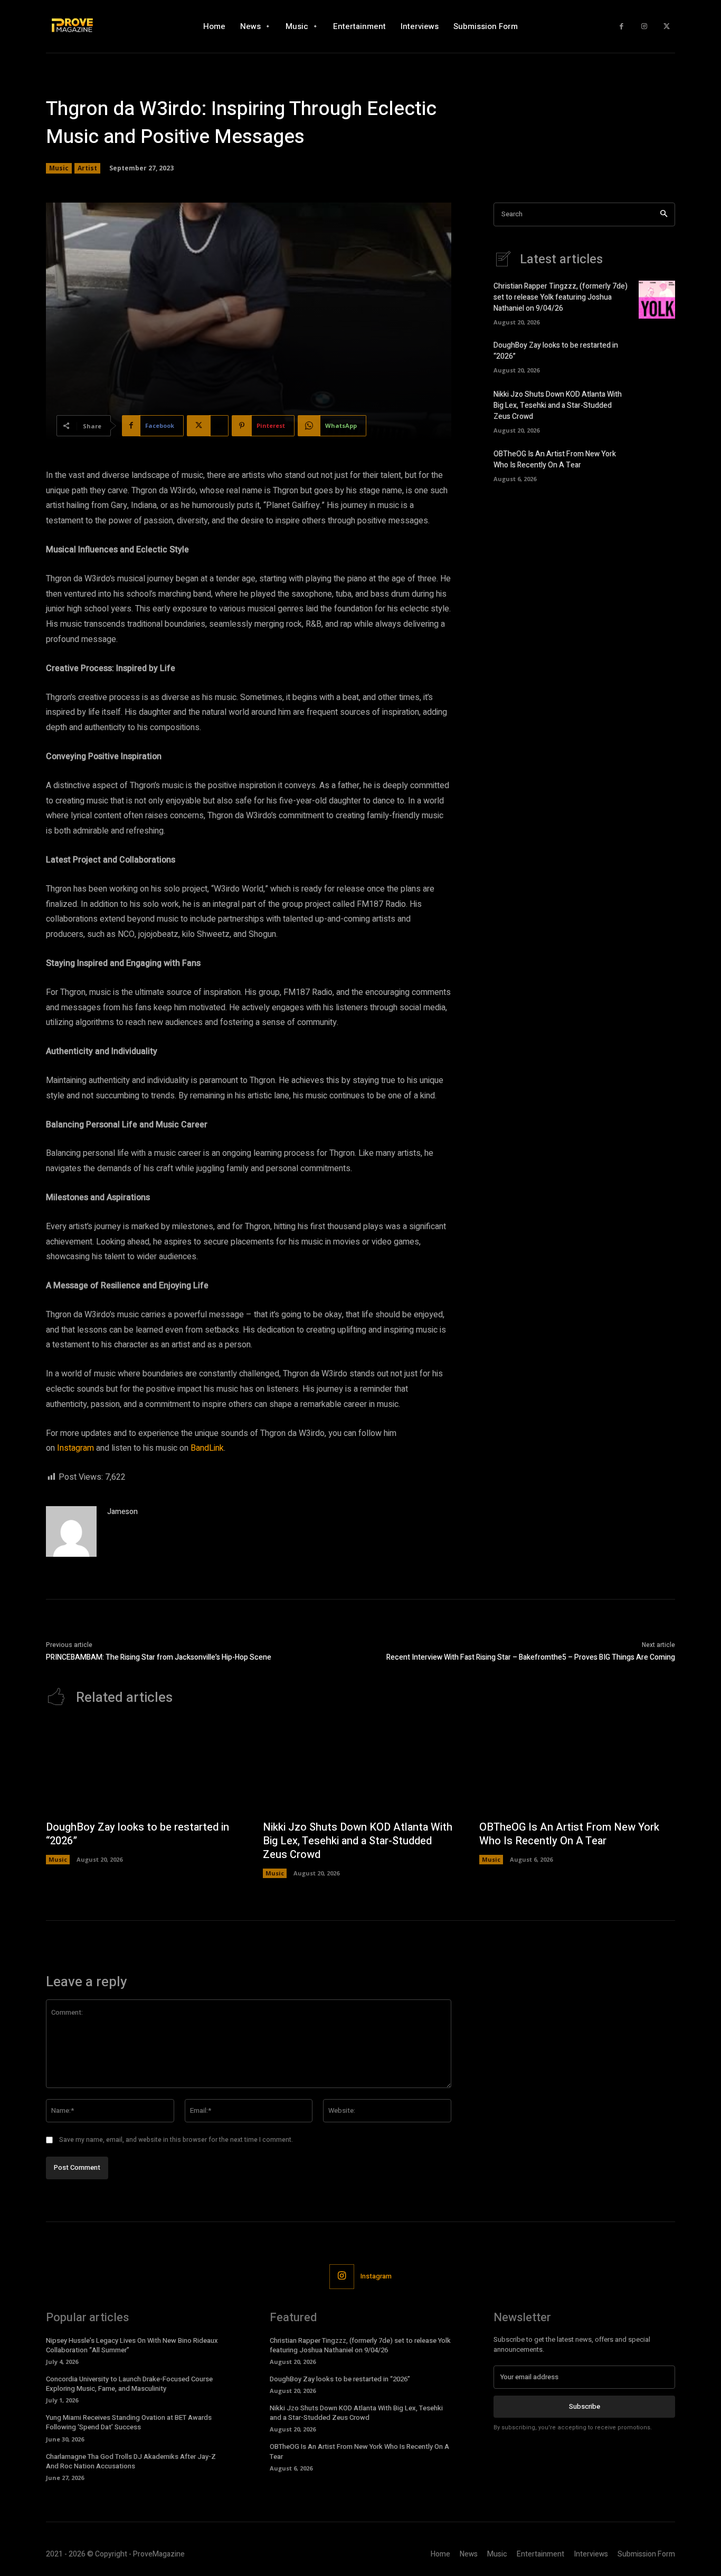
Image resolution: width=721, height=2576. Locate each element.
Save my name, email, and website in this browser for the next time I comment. (176, 2140)
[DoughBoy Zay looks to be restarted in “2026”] (657, 356)
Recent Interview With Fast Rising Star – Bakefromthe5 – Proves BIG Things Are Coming (531, 1657)
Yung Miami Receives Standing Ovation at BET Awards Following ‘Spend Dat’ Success (129, 2422)
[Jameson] (71, 1531)
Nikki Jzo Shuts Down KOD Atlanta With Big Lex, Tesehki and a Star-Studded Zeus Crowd (558, 405)
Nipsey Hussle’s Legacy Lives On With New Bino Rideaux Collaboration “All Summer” (132, 2345)
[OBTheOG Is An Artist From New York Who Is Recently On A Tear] (657, 464)
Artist (87, 168)
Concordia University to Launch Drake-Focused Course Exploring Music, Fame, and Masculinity (129, 2384)
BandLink (207, 1448)
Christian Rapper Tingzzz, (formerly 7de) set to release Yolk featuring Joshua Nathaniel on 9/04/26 (561, 297)
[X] (666, 27)
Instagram (75, 1448)
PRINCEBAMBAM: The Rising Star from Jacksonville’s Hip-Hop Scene (159, 1657)
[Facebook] (622, 27)
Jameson (122, 1512)
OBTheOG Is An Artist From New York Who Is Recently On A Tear (555, 459)
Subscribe (585, 2406)
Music (59, 168)
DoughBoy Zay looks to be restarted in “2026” (137, 1834)
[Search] (664, 214)
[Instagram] (644, 27)
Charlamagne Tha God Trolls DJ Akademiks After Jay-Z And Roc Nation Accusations (131, 2461)
